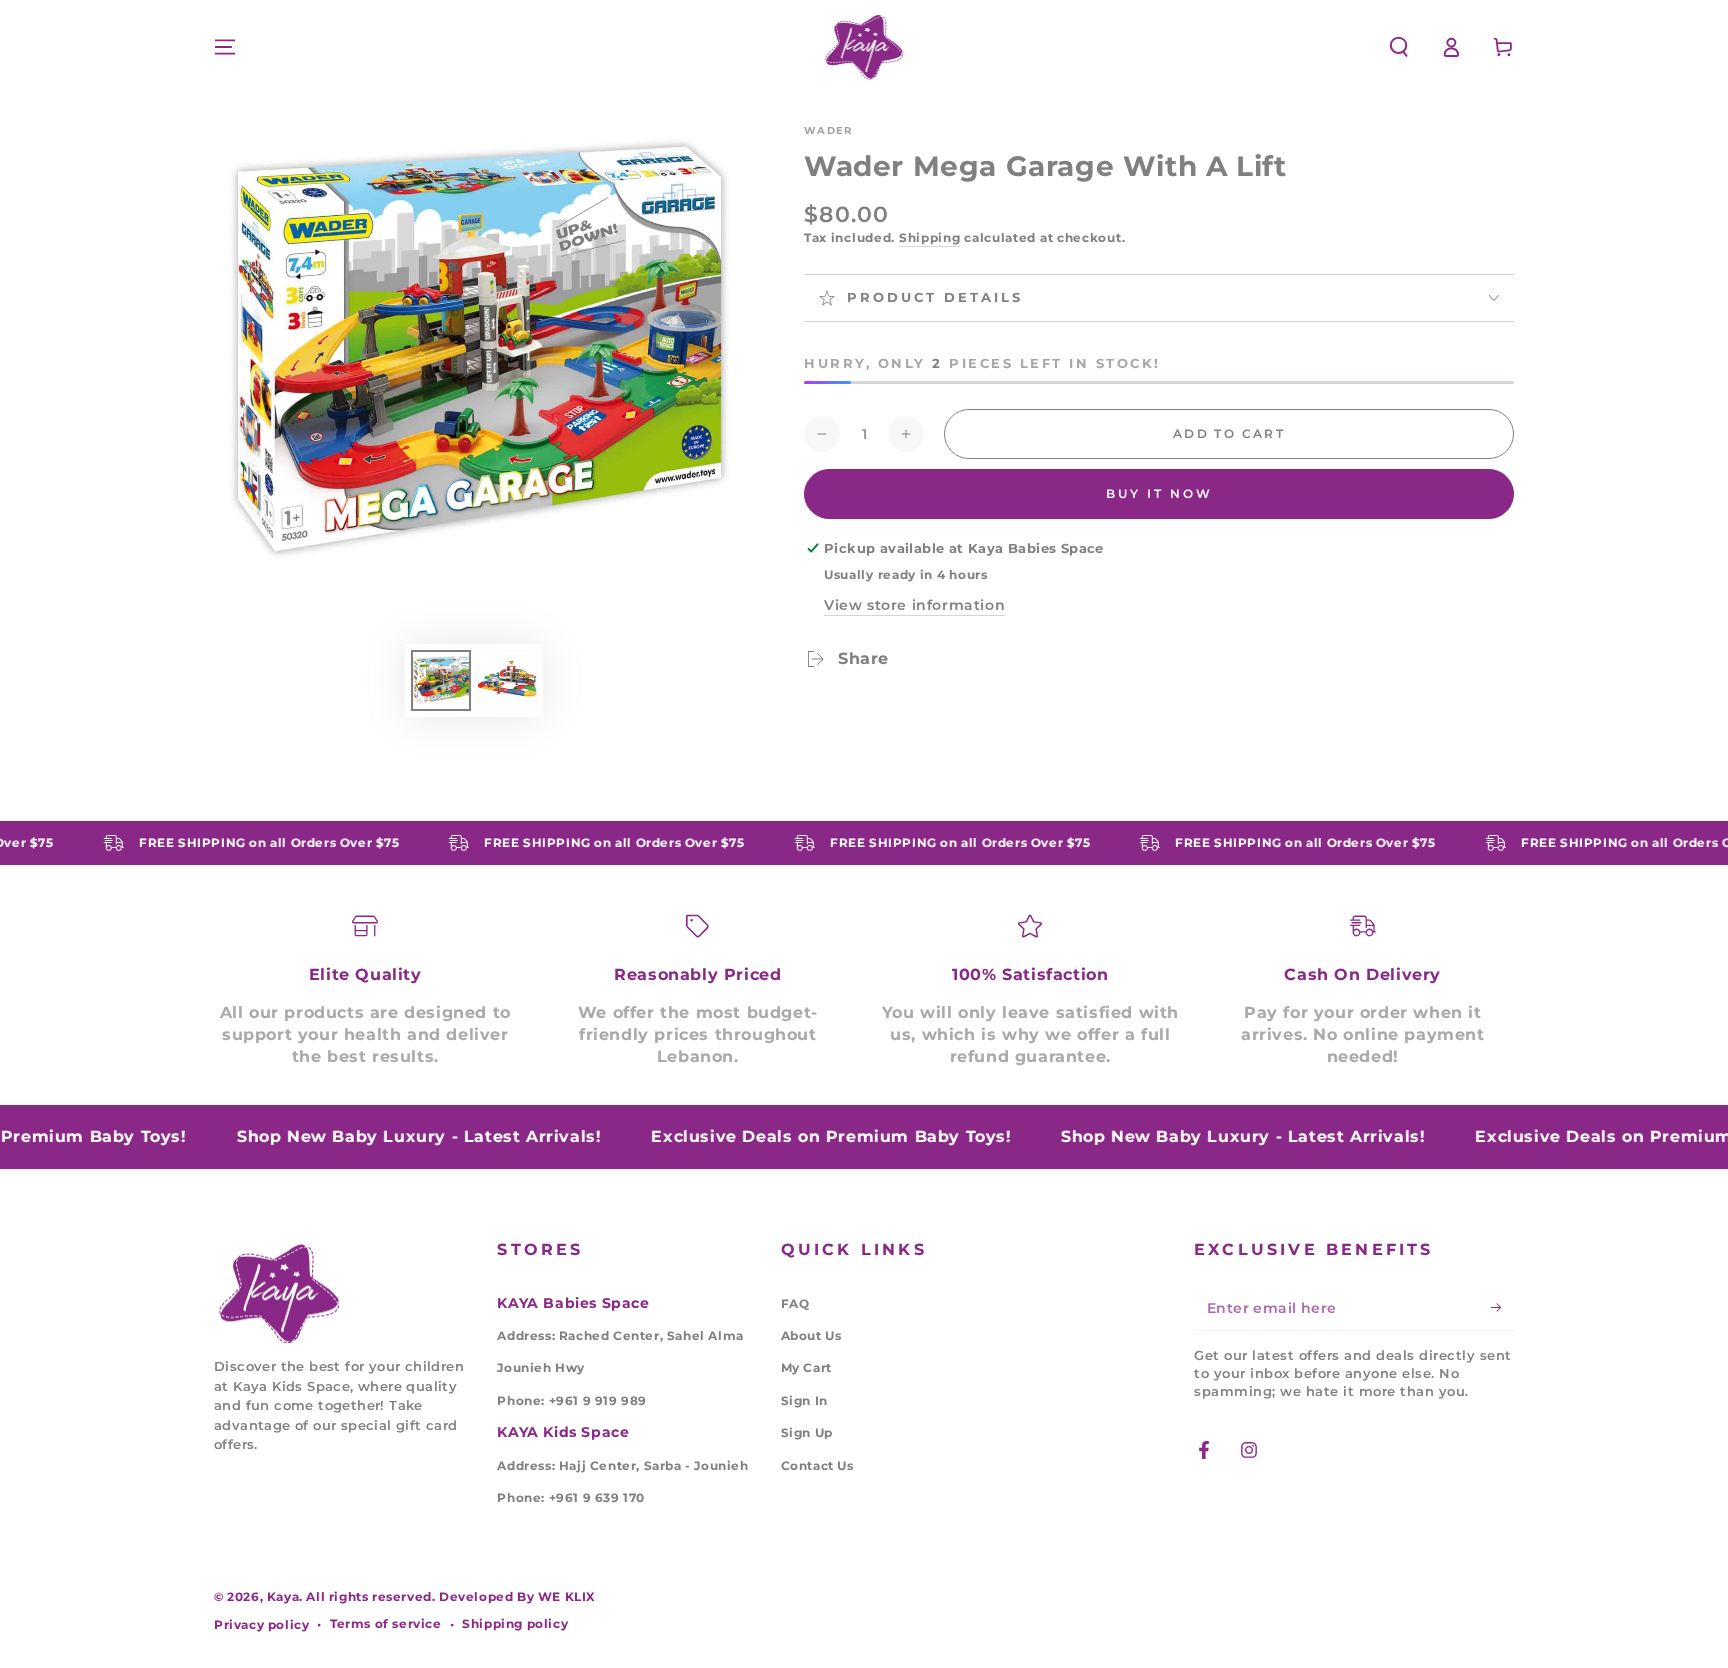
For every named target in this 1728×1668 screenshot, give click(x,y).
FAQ (795, 1303)
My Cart (806, 1367)
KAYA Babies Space (573, 1303)
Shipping (930, 237)
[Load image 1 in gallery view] (441, 680)
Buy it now (1159, 493)
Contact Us (817, 1465)
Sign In (804, 1400)
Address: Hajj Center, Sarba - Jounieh (622, 1465)
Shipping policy (515, 1623)
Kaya (283, 1596)
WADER (828, 130)
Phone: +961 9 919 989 (572, 1400)
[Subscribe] (1502, 1308)
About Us (811, 1335)
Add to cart (1229, 433)
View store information (914, 605)
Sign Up (807, 1432)
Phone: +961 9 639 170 (571, 1497)
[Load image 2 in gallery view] (507, 680)
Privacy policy (261, 1624)
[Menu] (225, 47)
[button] (1399, 47)
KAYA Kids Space (563, 1432)
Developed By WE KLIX (517, 1596)
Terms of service (386, 1623)
